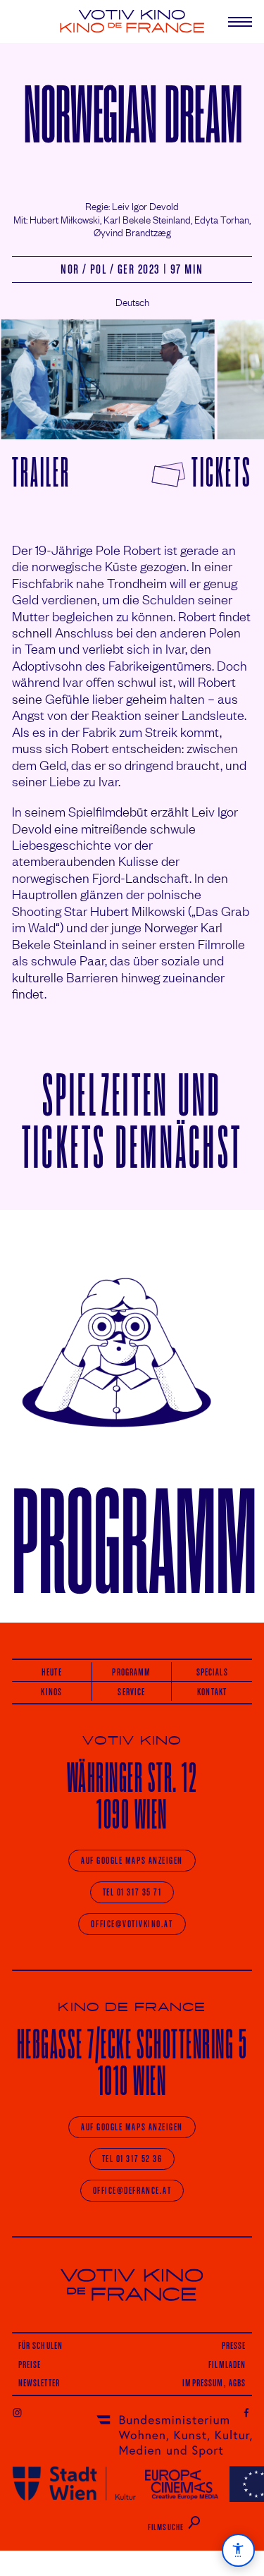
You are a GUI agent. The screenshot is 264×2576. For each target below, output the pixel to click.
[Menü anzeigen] (234, 22)
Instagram (17, 2412)
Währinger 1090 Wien (132, 1796)
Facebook (247, 2412)
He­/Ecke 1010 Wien (132, 2062)
